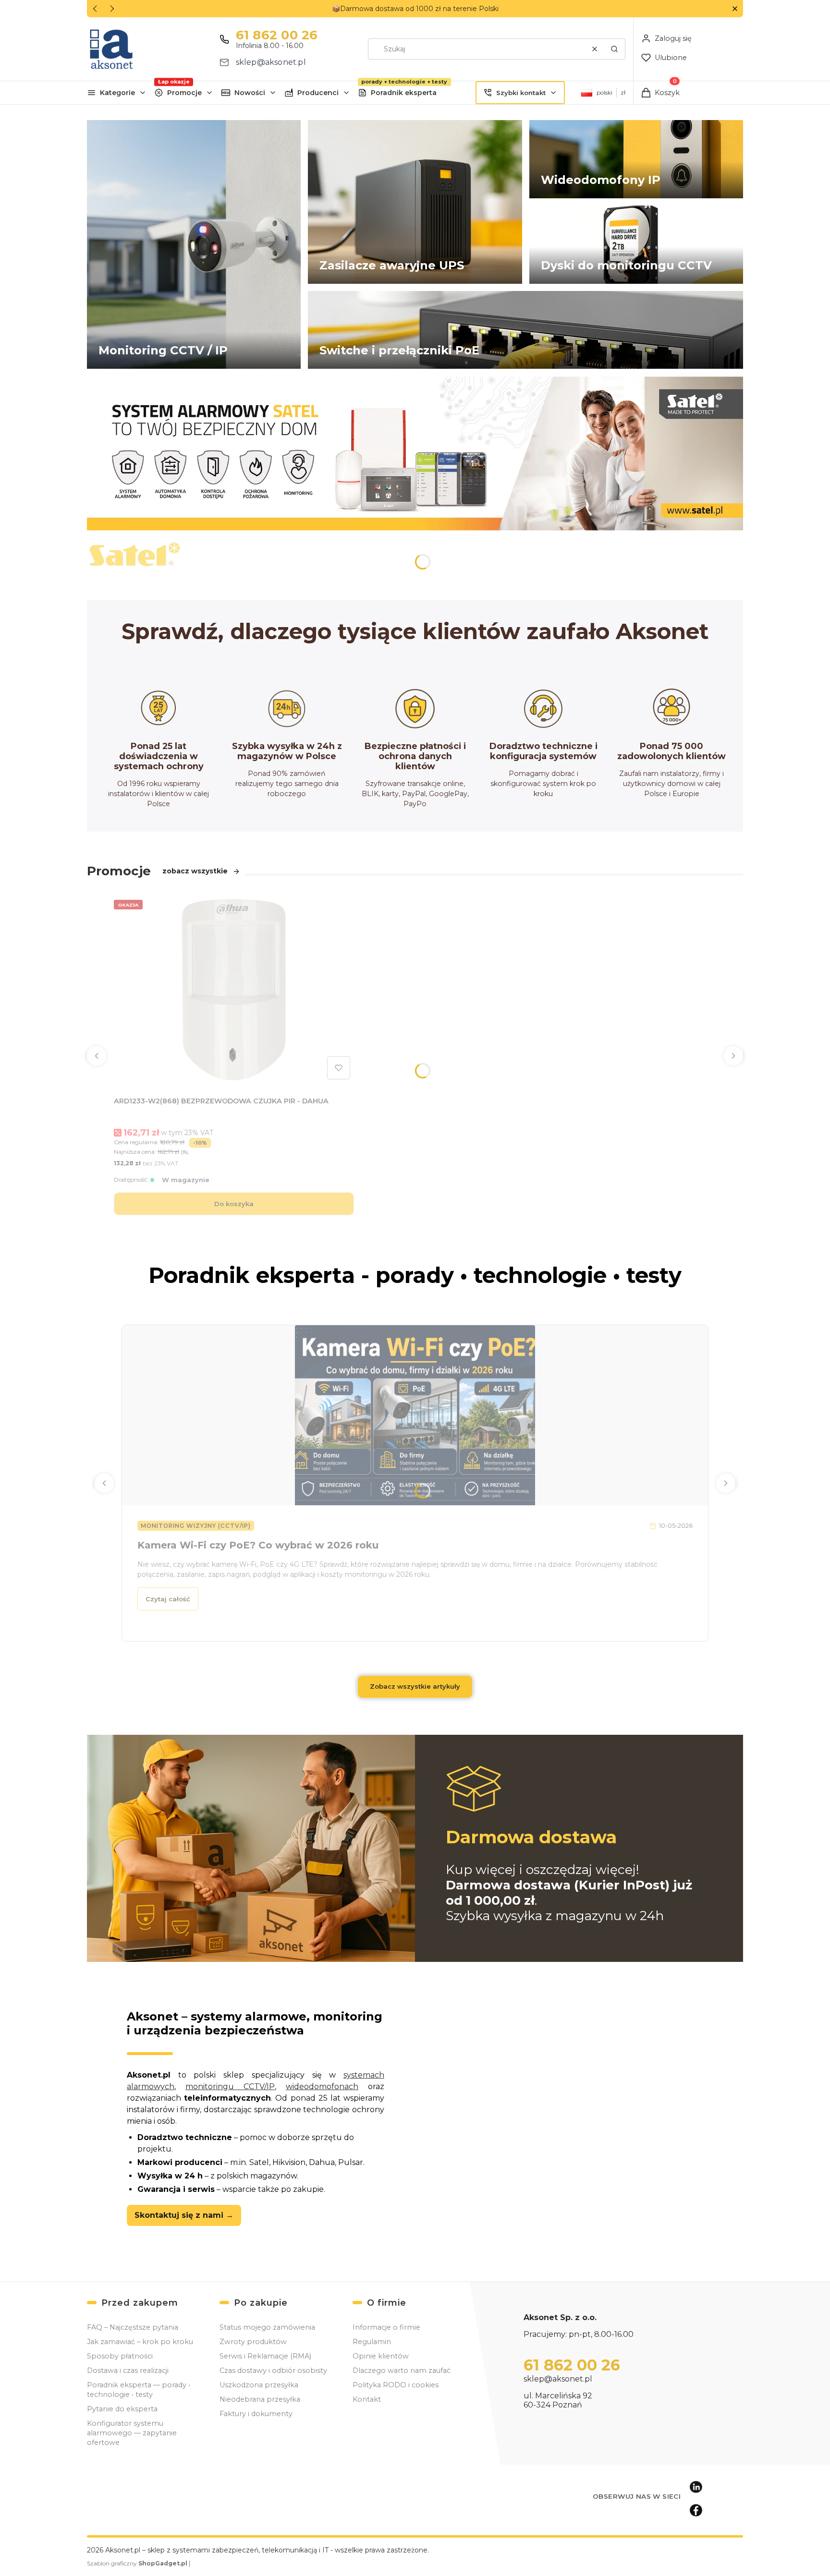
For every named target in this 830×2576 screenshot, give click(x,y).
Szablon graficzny (137, 2563)
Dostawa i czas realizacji (128, 2370)
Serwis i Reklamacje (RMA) (265, 2356)
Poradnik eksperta (404, 93)
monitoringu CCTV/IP (230, 2086)
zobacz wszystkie (195, 871)
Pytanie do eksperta (122, 2409)
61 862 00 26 (277, 35)
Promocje (184, 93)
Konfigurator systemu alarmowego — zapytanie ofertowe (132, 2433)
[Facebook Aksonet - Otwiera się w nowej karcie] (696, 2510)
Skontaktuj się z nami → (184, 2215)
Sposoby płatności (120, 2356)
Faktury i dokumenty (256, 2414)
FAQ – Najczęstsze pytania (133, 2327)
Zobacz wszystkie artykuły (415, 1686)
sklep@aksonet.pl (271, 62)
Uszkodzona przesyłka (259, 2385)
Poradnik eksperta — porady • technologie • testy (139, 2390)
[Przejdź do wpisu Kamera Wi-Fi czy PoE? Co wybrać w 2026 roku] (415, 1415)
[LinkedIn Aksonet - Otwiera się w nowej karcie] (696, 2487)
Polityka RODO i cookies (396, 2385)
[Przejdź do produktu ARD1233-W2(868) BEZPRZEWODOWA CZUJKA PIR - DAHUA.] (234, 990)
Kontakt (367, 2399)
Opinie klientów (381, 2356)
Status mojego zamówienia (267, 2327)
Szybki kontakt (521, 93)
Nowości (250, 93)
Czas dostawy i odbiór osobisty (273, 2370)
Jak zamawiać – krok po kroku (140, 2342)
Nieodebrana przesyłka (260, 2399)
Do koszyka (234, 1204)
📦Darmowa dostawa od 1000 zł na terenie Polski (415, 9)
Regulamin (372, 2342)
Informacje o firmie (386, 2327)
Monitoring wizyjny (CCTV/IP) (196, 1526)
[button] (735, 9)
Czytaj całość (168, 1599)
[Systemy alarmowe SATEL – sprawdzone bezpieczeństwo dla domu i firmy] (415, 453)
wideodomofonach (322, 2086)
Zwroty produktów (253, 2342)
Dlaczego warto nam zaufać (402, 2370)
